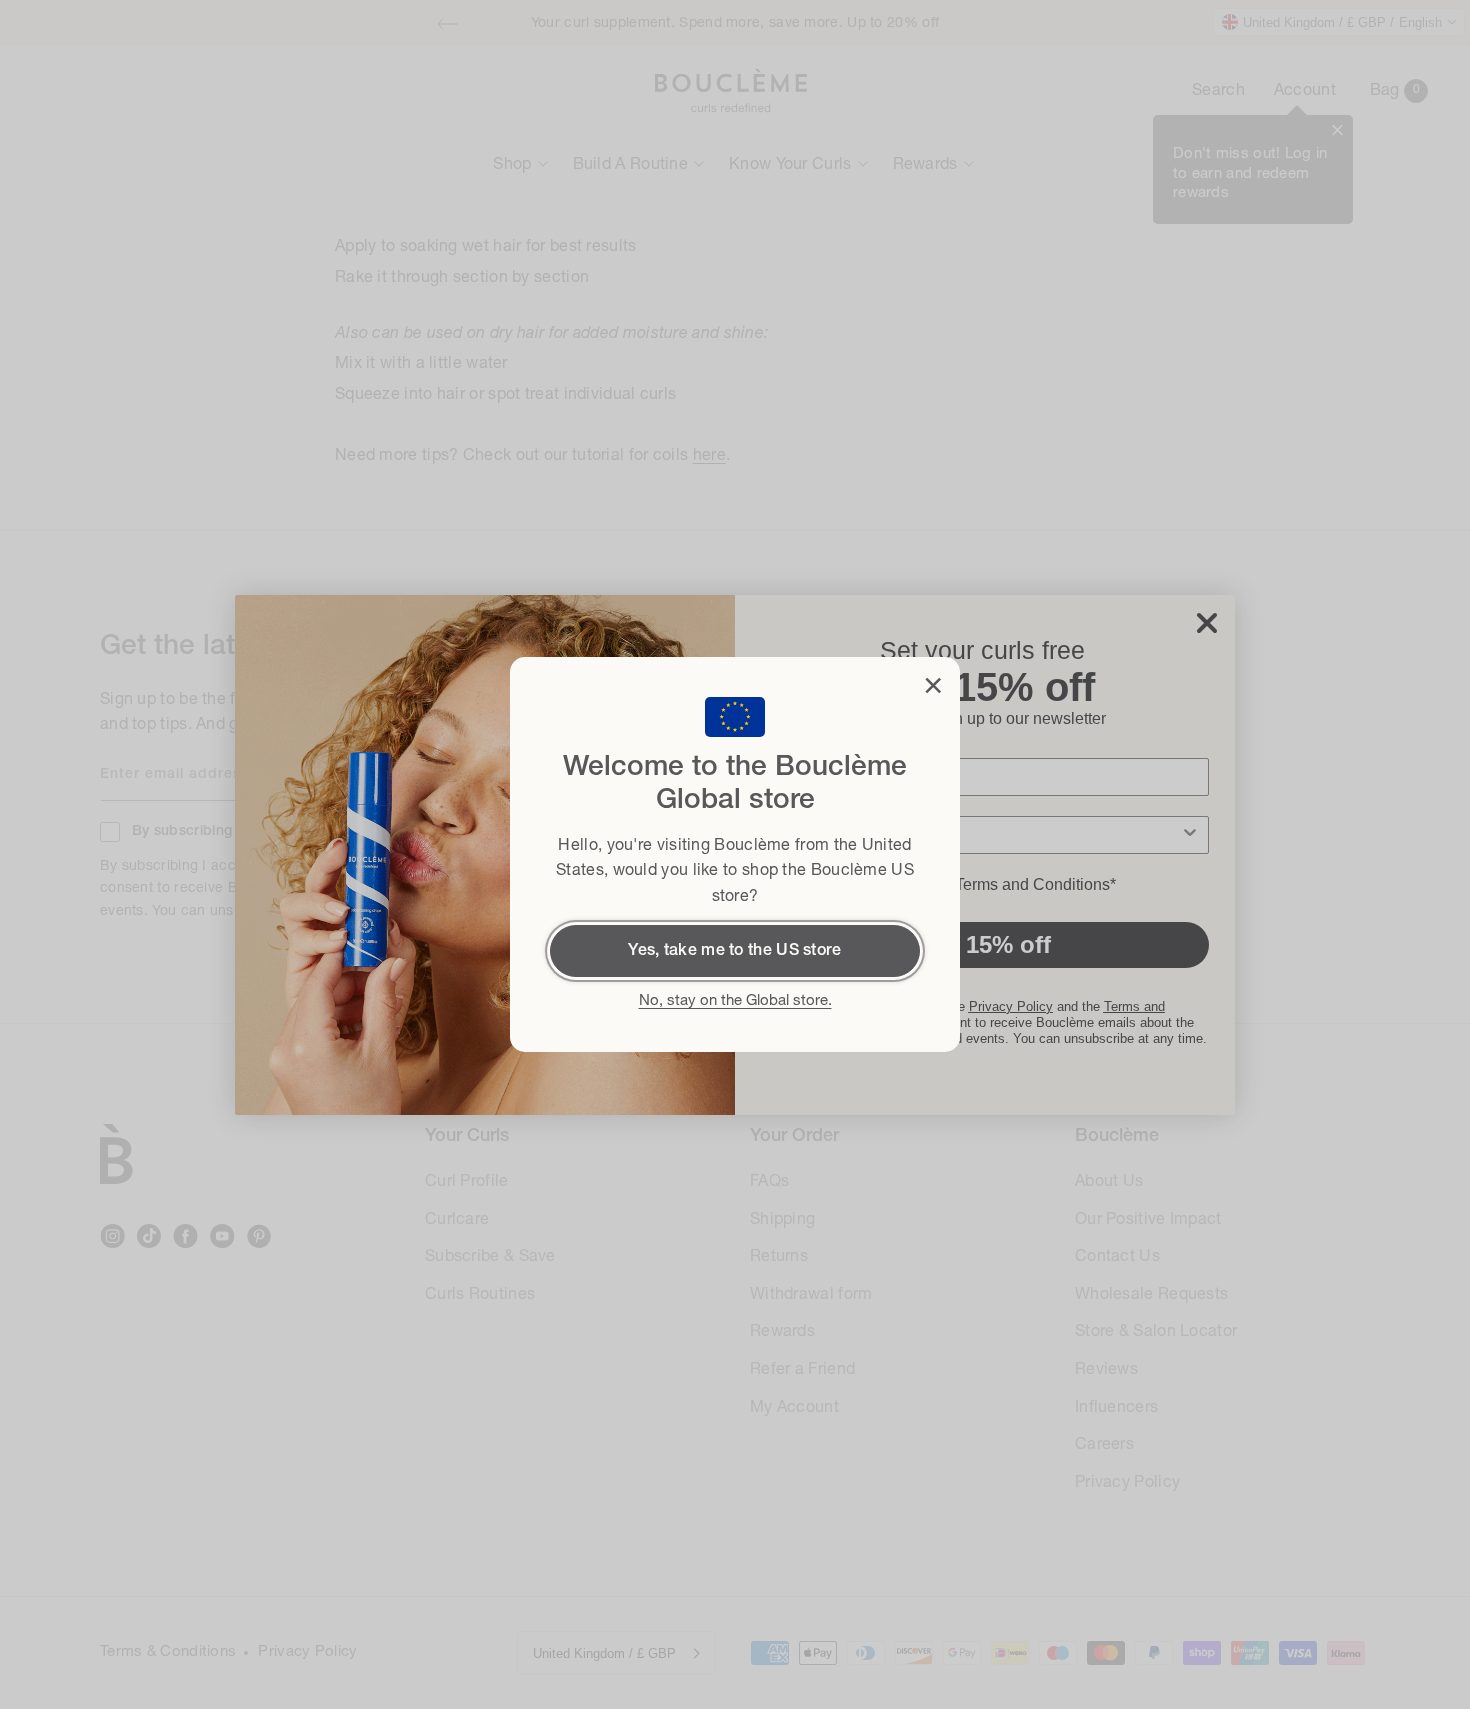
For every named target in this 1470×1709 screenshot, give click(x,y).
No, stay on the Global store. (735, 1001)
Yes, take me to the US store (734, 951)
